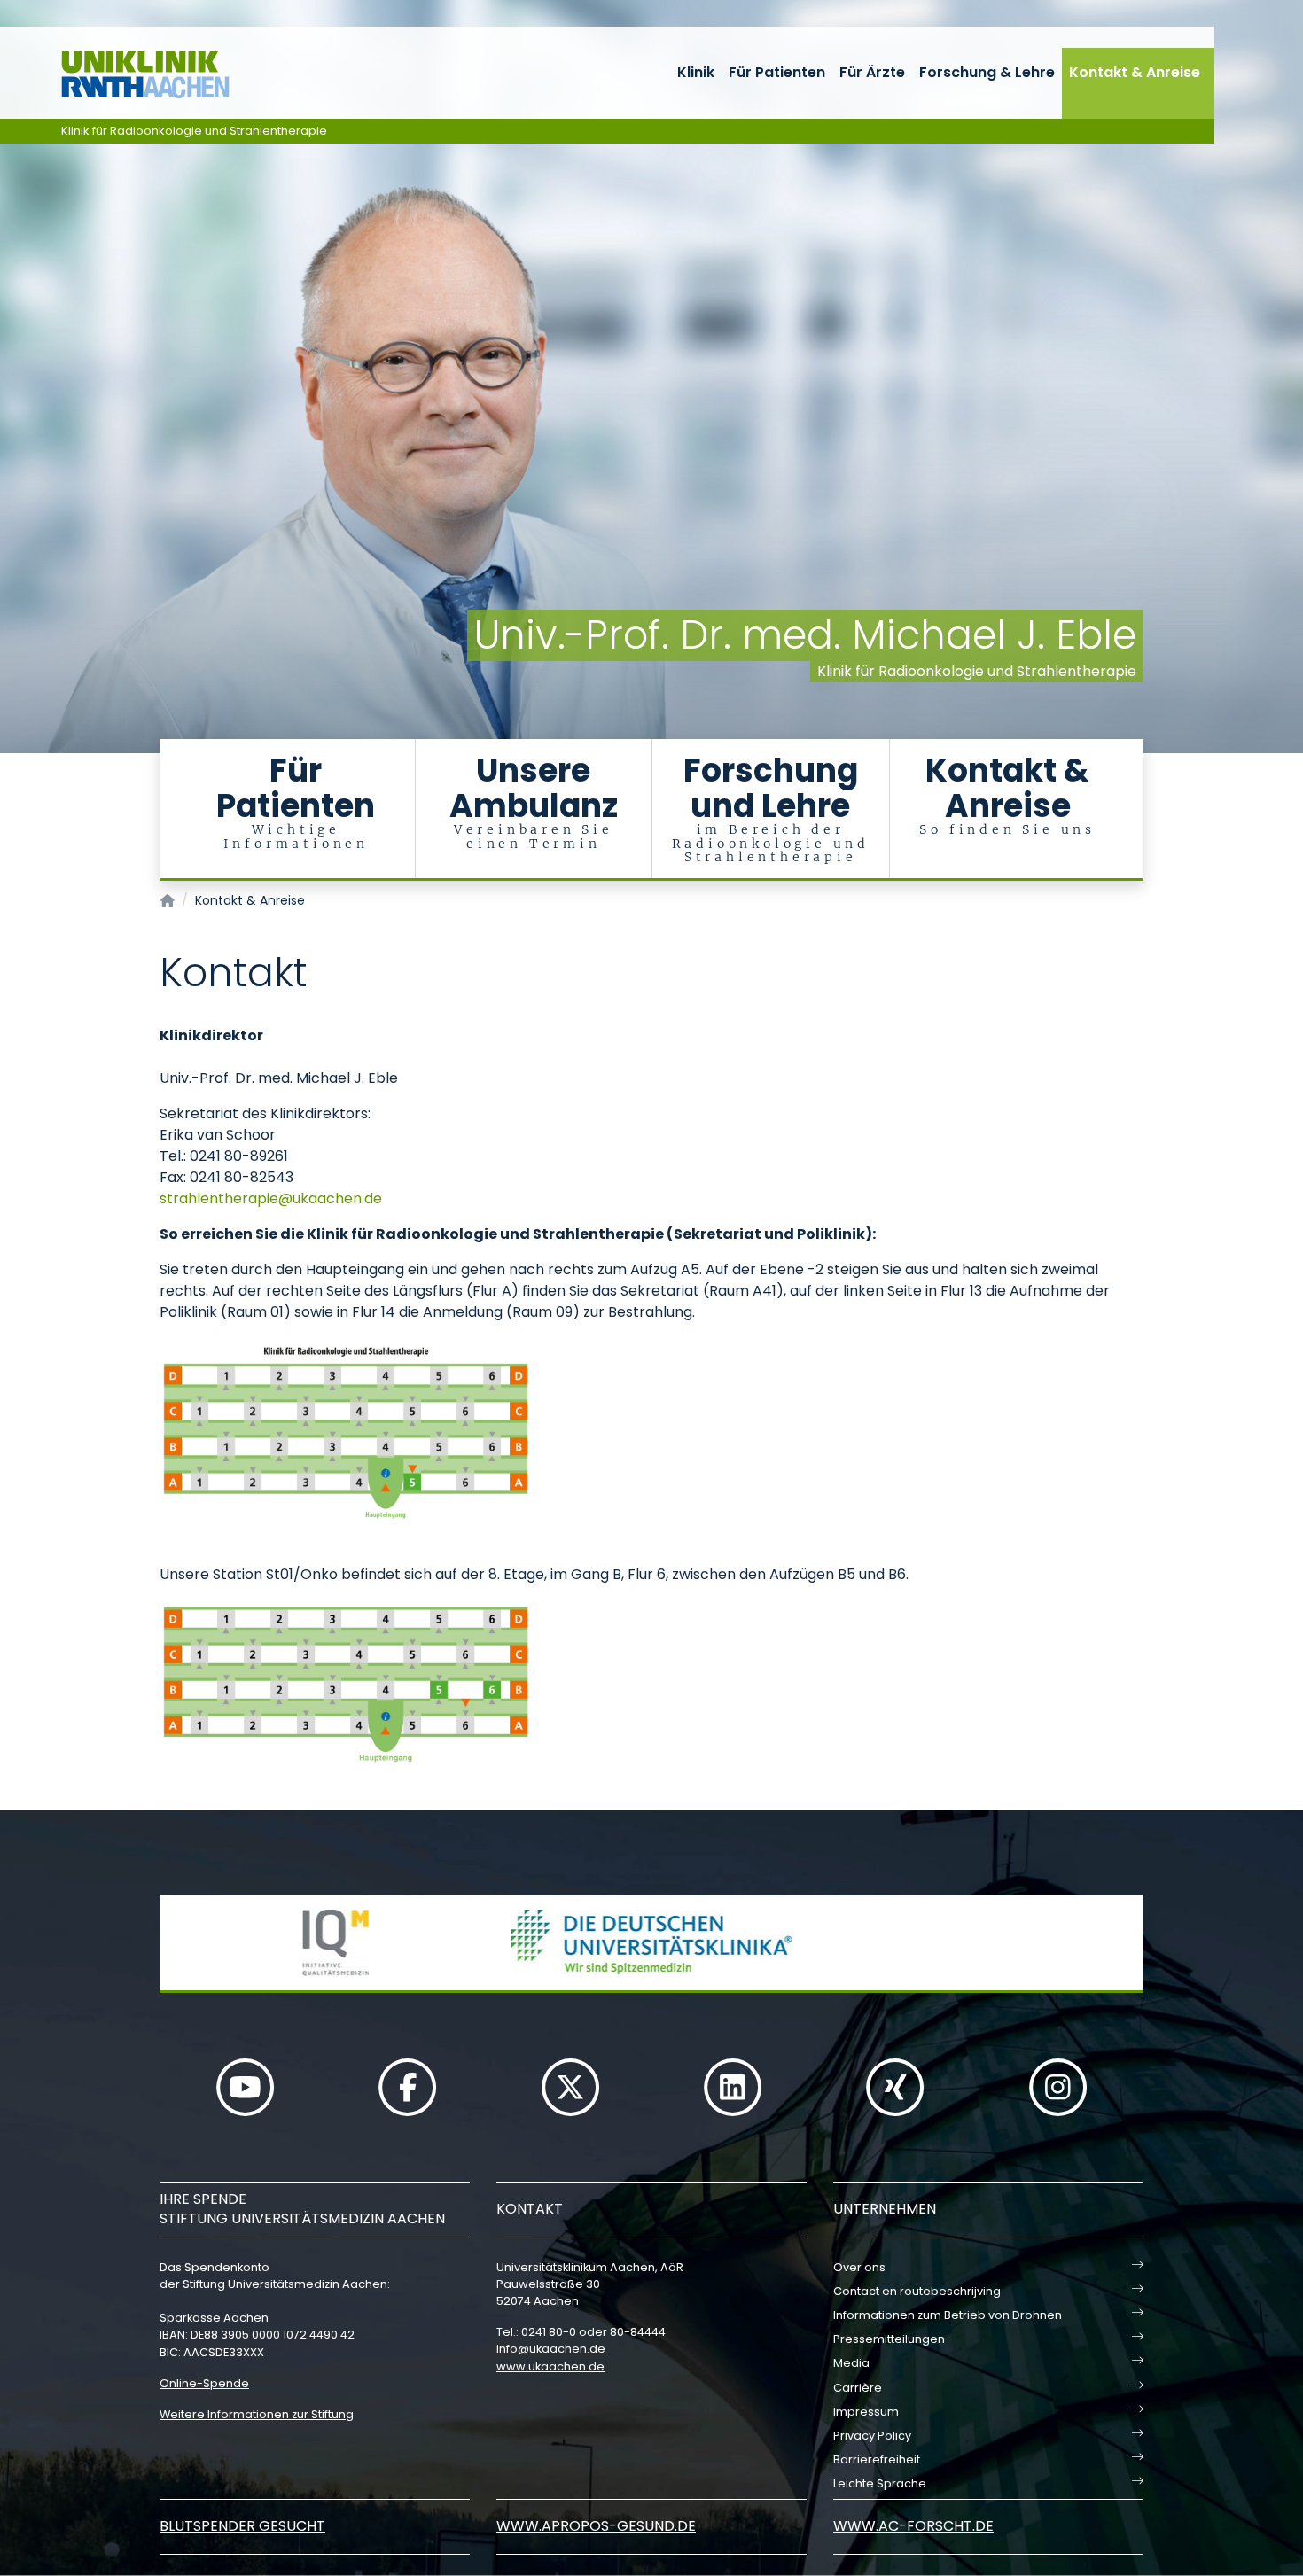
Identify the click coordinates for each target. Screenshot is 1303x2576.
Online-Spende (204, 2383)
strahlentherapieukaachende (271, 1199)
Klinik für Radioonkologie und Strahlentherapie (194, 131)
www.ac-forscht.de (913, 2526)
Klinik (696, 72)
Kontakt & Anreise (1135, 72)
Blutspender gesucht (242, 2526)
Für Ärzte (872, 72)
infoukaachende (551, 2349)
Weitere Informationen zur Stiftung (257, 2414)
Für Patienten (777, 72)
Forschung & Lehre (987, 72)
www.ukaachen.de (550, 2366)
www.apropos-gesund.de (596, 2526)
